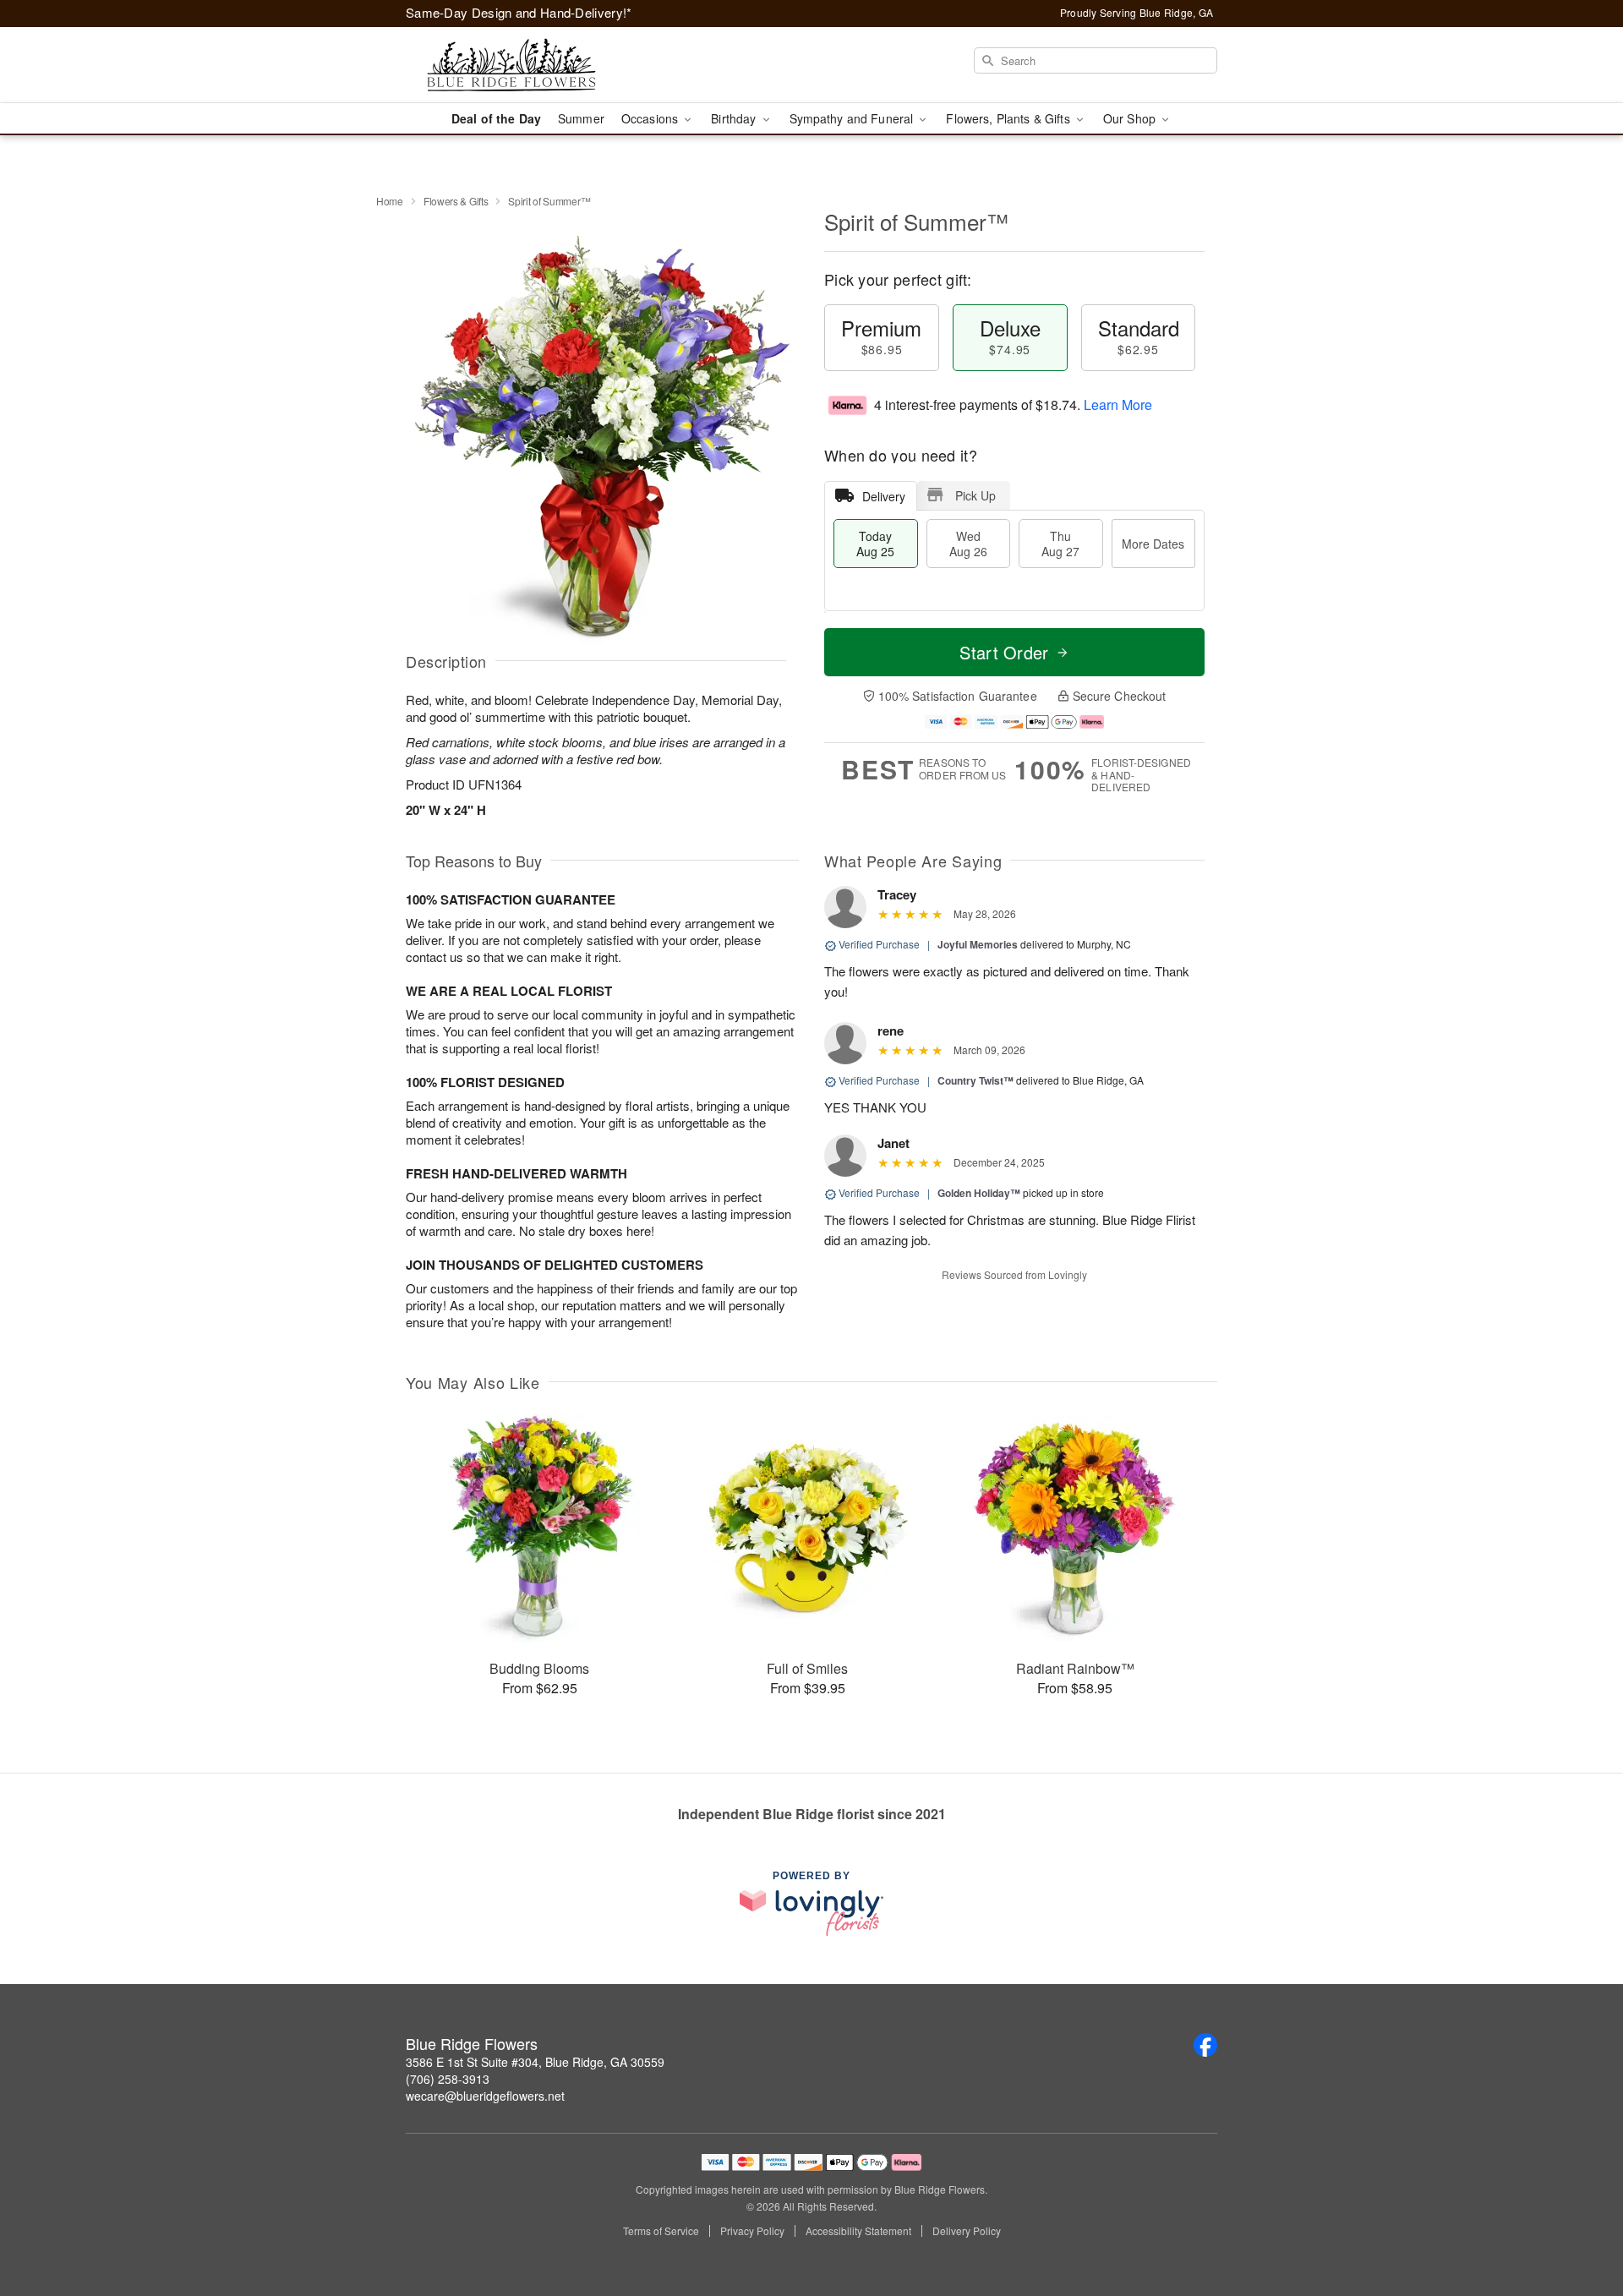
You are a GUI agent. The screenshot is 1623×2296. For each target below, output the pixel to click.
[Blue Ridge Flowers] (527, 65)
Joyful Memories (978, 944)
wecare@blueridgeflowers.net (485, 2096)
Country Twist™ (975, 1080)
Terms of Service (661, 2231)
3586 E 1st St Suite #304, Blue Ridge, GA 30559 (535, 2062)
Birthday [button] (735, 118)
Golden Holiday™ (979, 1193)
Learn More (1118, 405)
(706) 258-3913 (448, 2079)
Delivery (884, 496)
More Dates (1153, 544)
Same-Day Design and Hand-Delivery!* (519, 12)
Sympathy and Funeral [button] (853, 118)
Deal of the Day (496, 118)
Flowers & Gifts (456, 201)
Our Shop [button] (1131, 118)
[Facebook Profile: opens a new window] (1205, 2045)
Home (390, 201)
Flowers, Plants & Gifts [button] (1009, 118)
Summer (581, 118)
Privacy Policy (752, 2231)
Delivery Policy (967, 2231)
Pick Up (975, 495)
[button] (1579, 2224)
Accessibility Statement (858, 2231)
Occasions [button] (651, 118)
